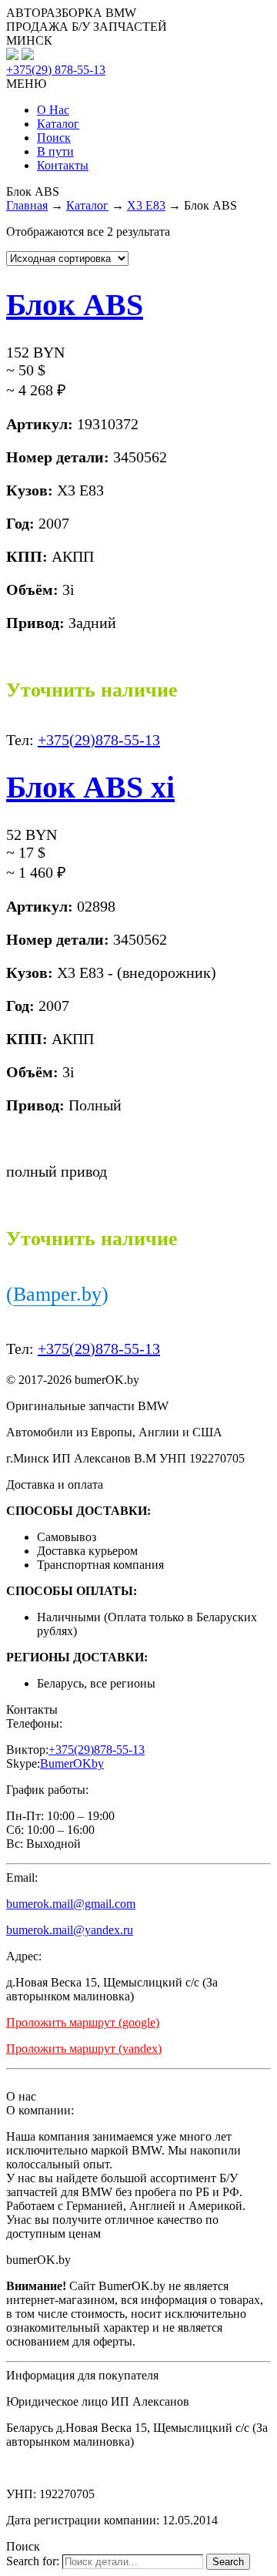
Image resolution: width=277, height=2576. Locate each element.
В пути (55, 151)
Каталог (58, 124)
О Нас (53, 110)
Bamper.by (57, 1294)
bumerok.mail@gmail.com (71, 1904)
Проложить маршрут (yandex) (84, 2049)
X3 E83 (146, 205)
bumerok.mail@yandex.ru (70, 1930)
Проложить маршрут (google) (83, 2022)
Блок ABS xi (90, 787)
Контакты (63, 165)
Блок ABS (75, 305)
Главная (27, 205)
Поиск (54, 138)
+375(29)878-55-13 (99, 740)
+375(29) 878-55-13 (56, 70)
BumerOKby (72, 1763)
